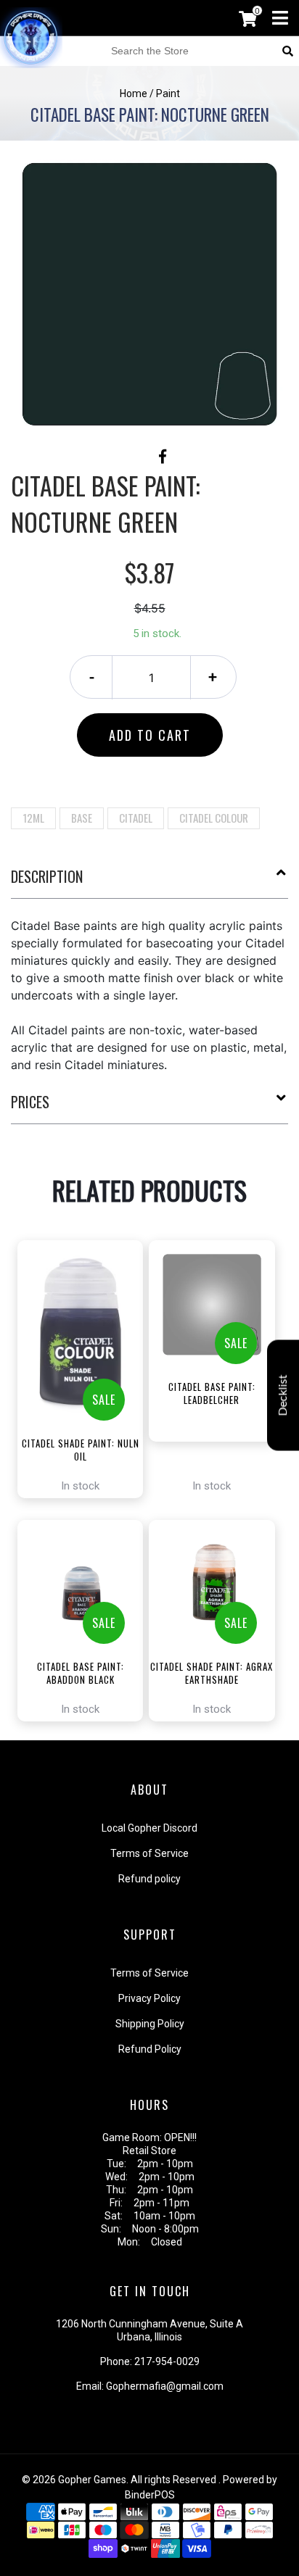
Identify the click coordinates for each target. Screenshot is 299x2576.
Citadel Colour (214, 818)
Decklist (283, 1396)
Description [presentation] (47, 876)
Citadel (136, 818)
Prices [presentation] (30, 1102)
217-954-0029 (167, 2361)
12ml (33, 818)
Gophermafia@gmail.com (165, 2386)
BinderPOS (150, 2495)
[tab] (149, 882)
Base (82, 818)
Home (134, 94)
